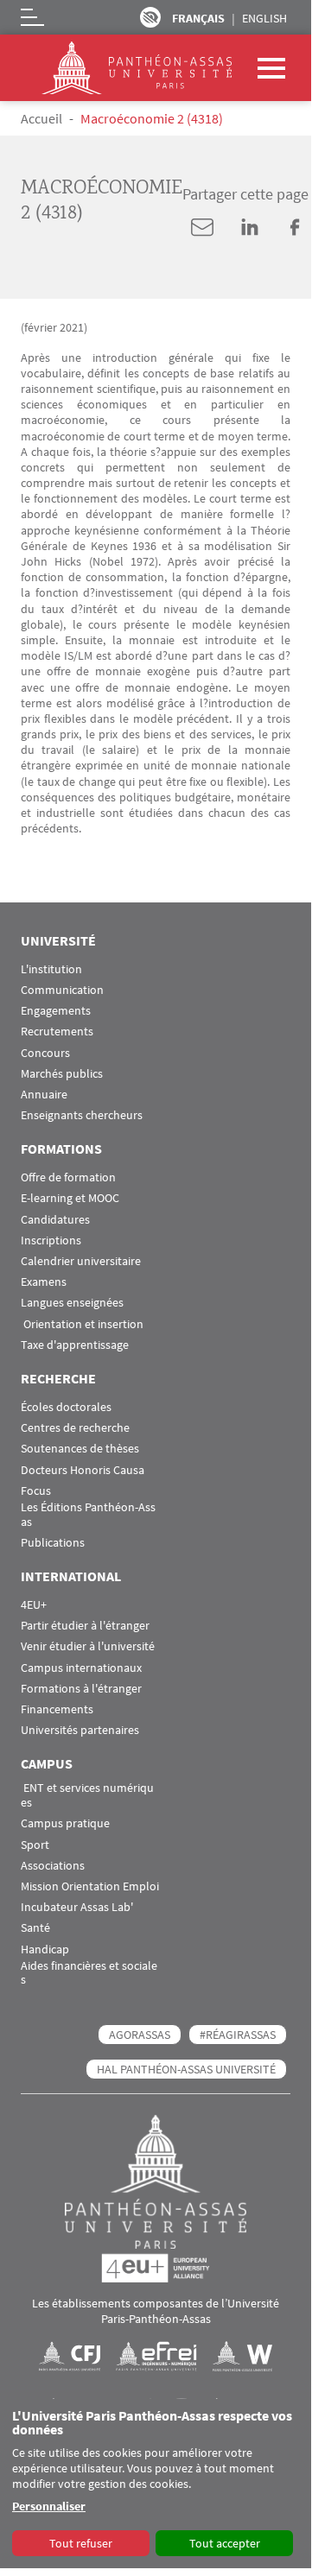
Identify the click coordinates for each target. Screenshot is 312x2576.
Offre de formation (68, 1177)
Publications (53, 1543)
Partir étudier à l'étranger (85, 1626)
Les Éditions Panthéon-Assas (88, 1515)
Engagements (56, 1011)
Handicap (45, 1949)
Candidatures (55, 1220)
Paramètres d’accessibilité (150, 17)
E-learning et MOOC (70, 1198)
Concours (45, 1053)
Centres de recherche (75, 1428)
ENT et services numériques (87, 1795)
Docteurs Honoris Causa (83, 1470)
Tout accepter (225, 2543)
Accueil (41, 118)
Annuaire (44, 1095)
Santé (35, 1928)
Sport (35, 1845)
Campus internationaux (81, 1668)
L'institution (51, 969)
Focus (36, 1491)
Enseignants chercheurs (82, 1115)
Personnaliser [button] (49, 2506)
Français (198, 18)
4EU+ (34, 1605)
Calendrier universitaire (81, 1261)
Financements (57, 1709)
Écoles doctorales (66, 1407)
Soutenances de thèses (80, 1449)
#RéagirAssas (238, 2035)
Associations (53, 1866)
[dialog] (156, 2484)
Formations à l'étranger (81, 1689)
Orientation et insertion (82, 1324)
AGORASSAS (140, 2035)
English (264, 18)
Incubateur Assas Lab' (77, 1907)
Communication (62, 990)
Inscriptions (51, 1241)
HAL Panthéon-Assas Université (186, 2069)
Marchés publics (62, 1074)
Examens (44, 1282)
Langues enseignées (72, 1303)
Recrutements (57, 1032)
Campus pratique (65, 1823)
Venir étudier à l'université (88, 1646)
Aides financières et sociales (89, 1973)
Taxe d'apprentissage (75, 1345)
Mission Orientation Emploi (90, 1886)
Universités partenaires (80, 1730)
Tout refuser (81, 2543)
